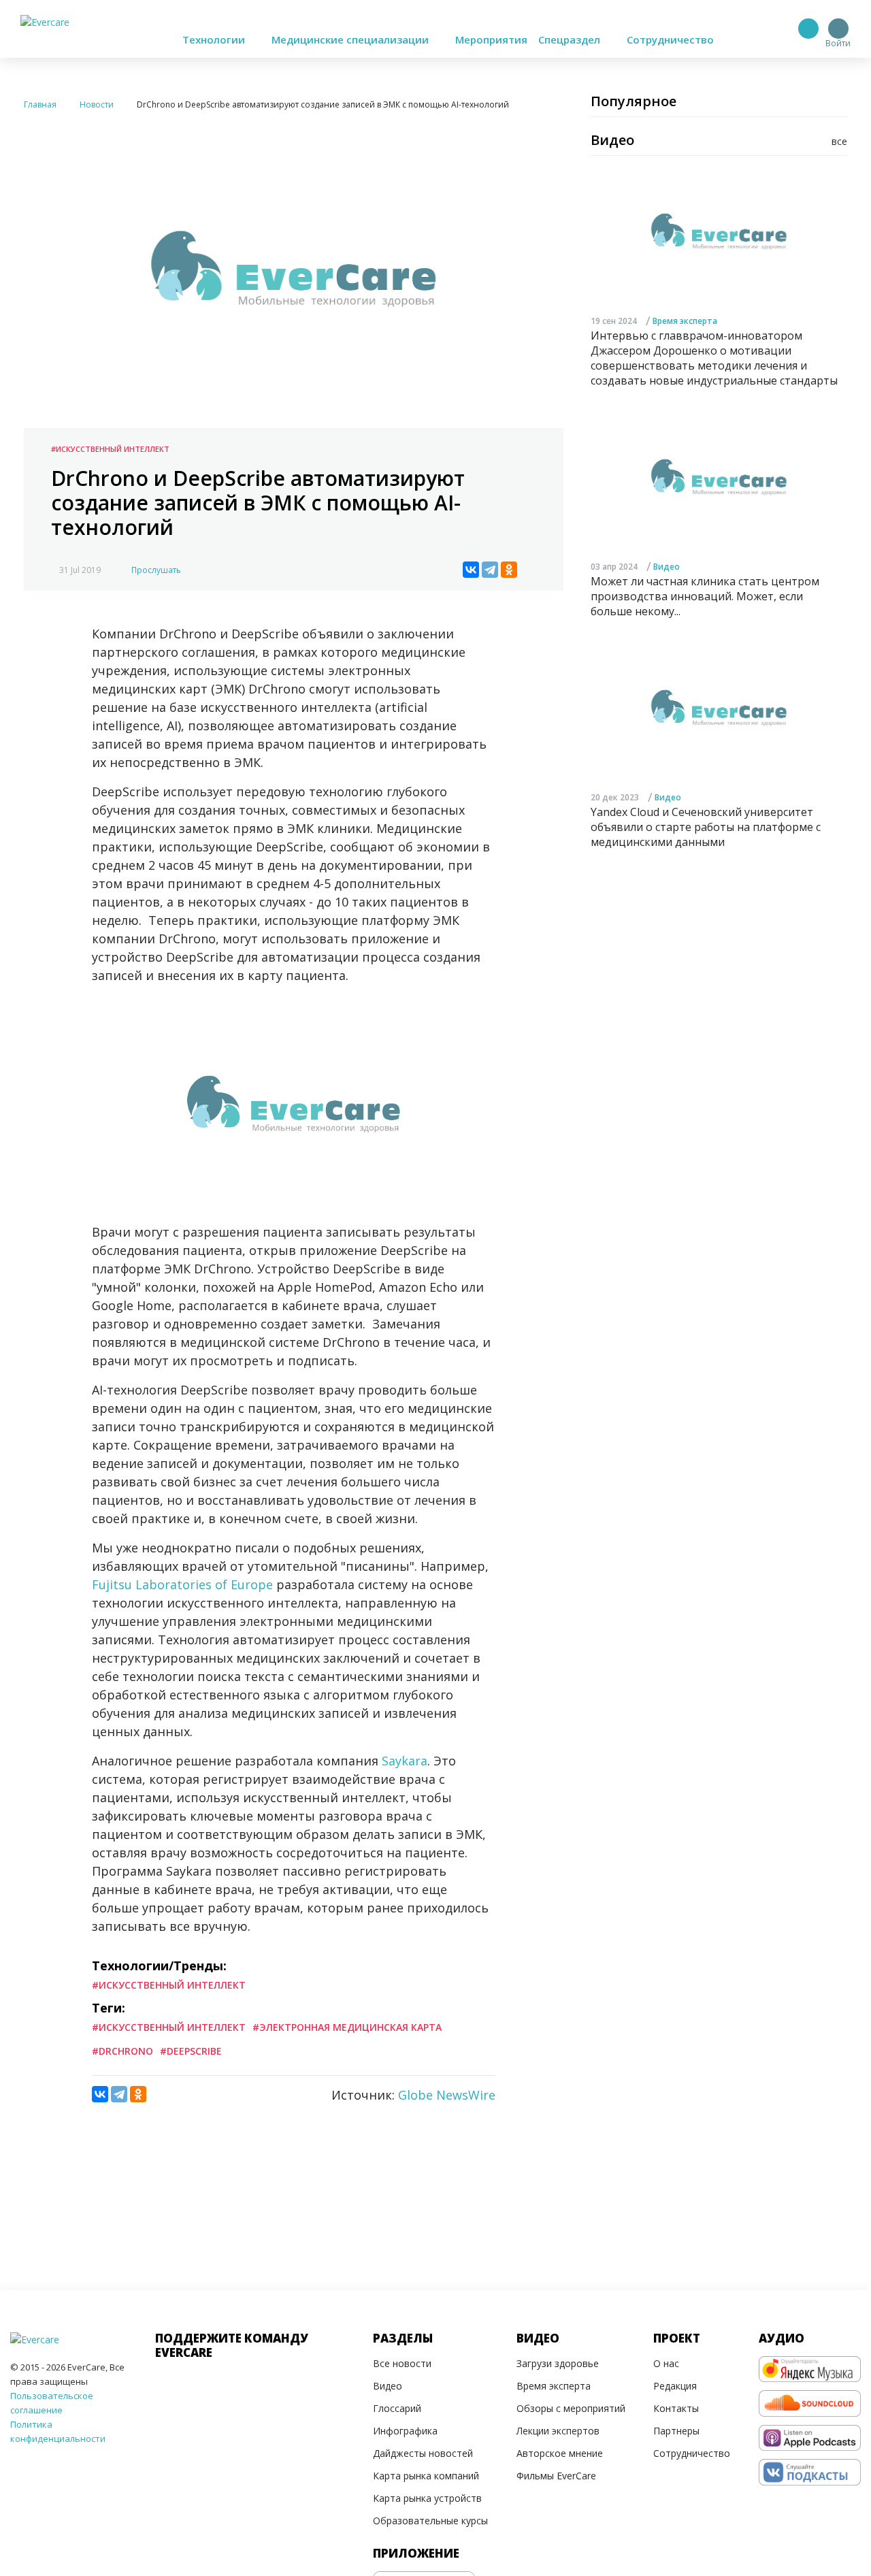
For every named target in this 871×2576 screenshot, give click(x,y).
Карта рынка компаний (426, 2476)
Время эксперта (685, 321)
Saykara (405, 1761)
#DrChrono (122, 2051)
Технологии (215, 39)
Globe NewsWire (447, 2095)
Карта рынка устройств (427, 2498)
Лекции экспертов (558, 2431)
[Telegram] (490, 570)
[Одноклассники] (509, 570)
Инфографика (405, 2431)
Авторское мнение (560, 2453)
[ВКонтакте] (471, 570)
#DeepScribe (191, 2051)
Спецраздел (571, 39)
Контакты (676, 2408)
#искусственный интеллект (169, 2027)
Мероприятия (491, 39)
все (839, 141)
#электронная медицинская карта (347, 2027)
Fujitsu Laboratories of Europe (182, 1584)
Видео (667, 567)
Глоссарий (397, 2408)
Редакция (675, 2386)
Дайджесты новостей (423, 2453)
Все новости (402, 2363)
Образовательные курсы (430, 2521)
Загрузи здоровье (558, 2363)
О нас (666, 2363)
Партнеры (676, 2431)
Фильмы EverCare (556, 2476)
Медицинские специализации (351, 39)
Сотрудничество (670, 39)
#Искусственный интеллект (110, 449)
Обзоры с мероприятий (571, 2408)
